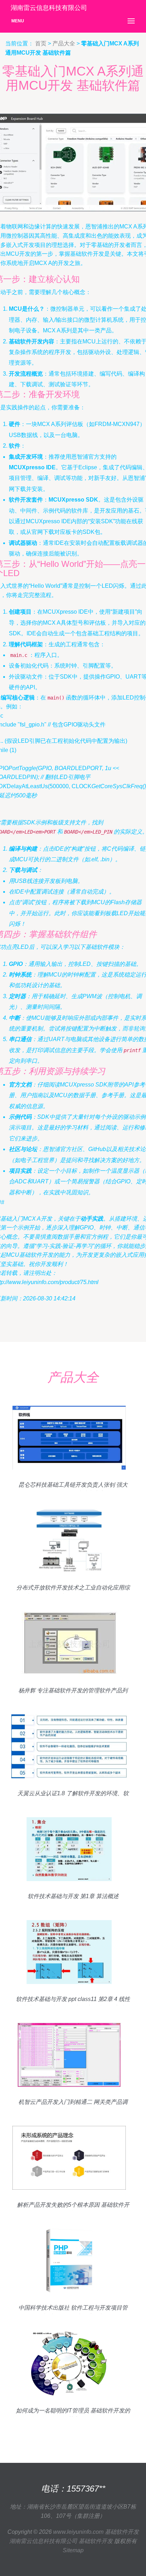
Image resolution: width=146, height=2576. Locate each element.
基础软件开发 (122, 2532)
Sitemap (73, 2550)
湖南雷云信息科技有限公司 (43, 2541)
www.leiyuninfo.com (78, 2532)
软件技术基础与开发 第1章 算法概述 (73, 1896)
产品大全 (64, 43)
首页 (41, 43)
